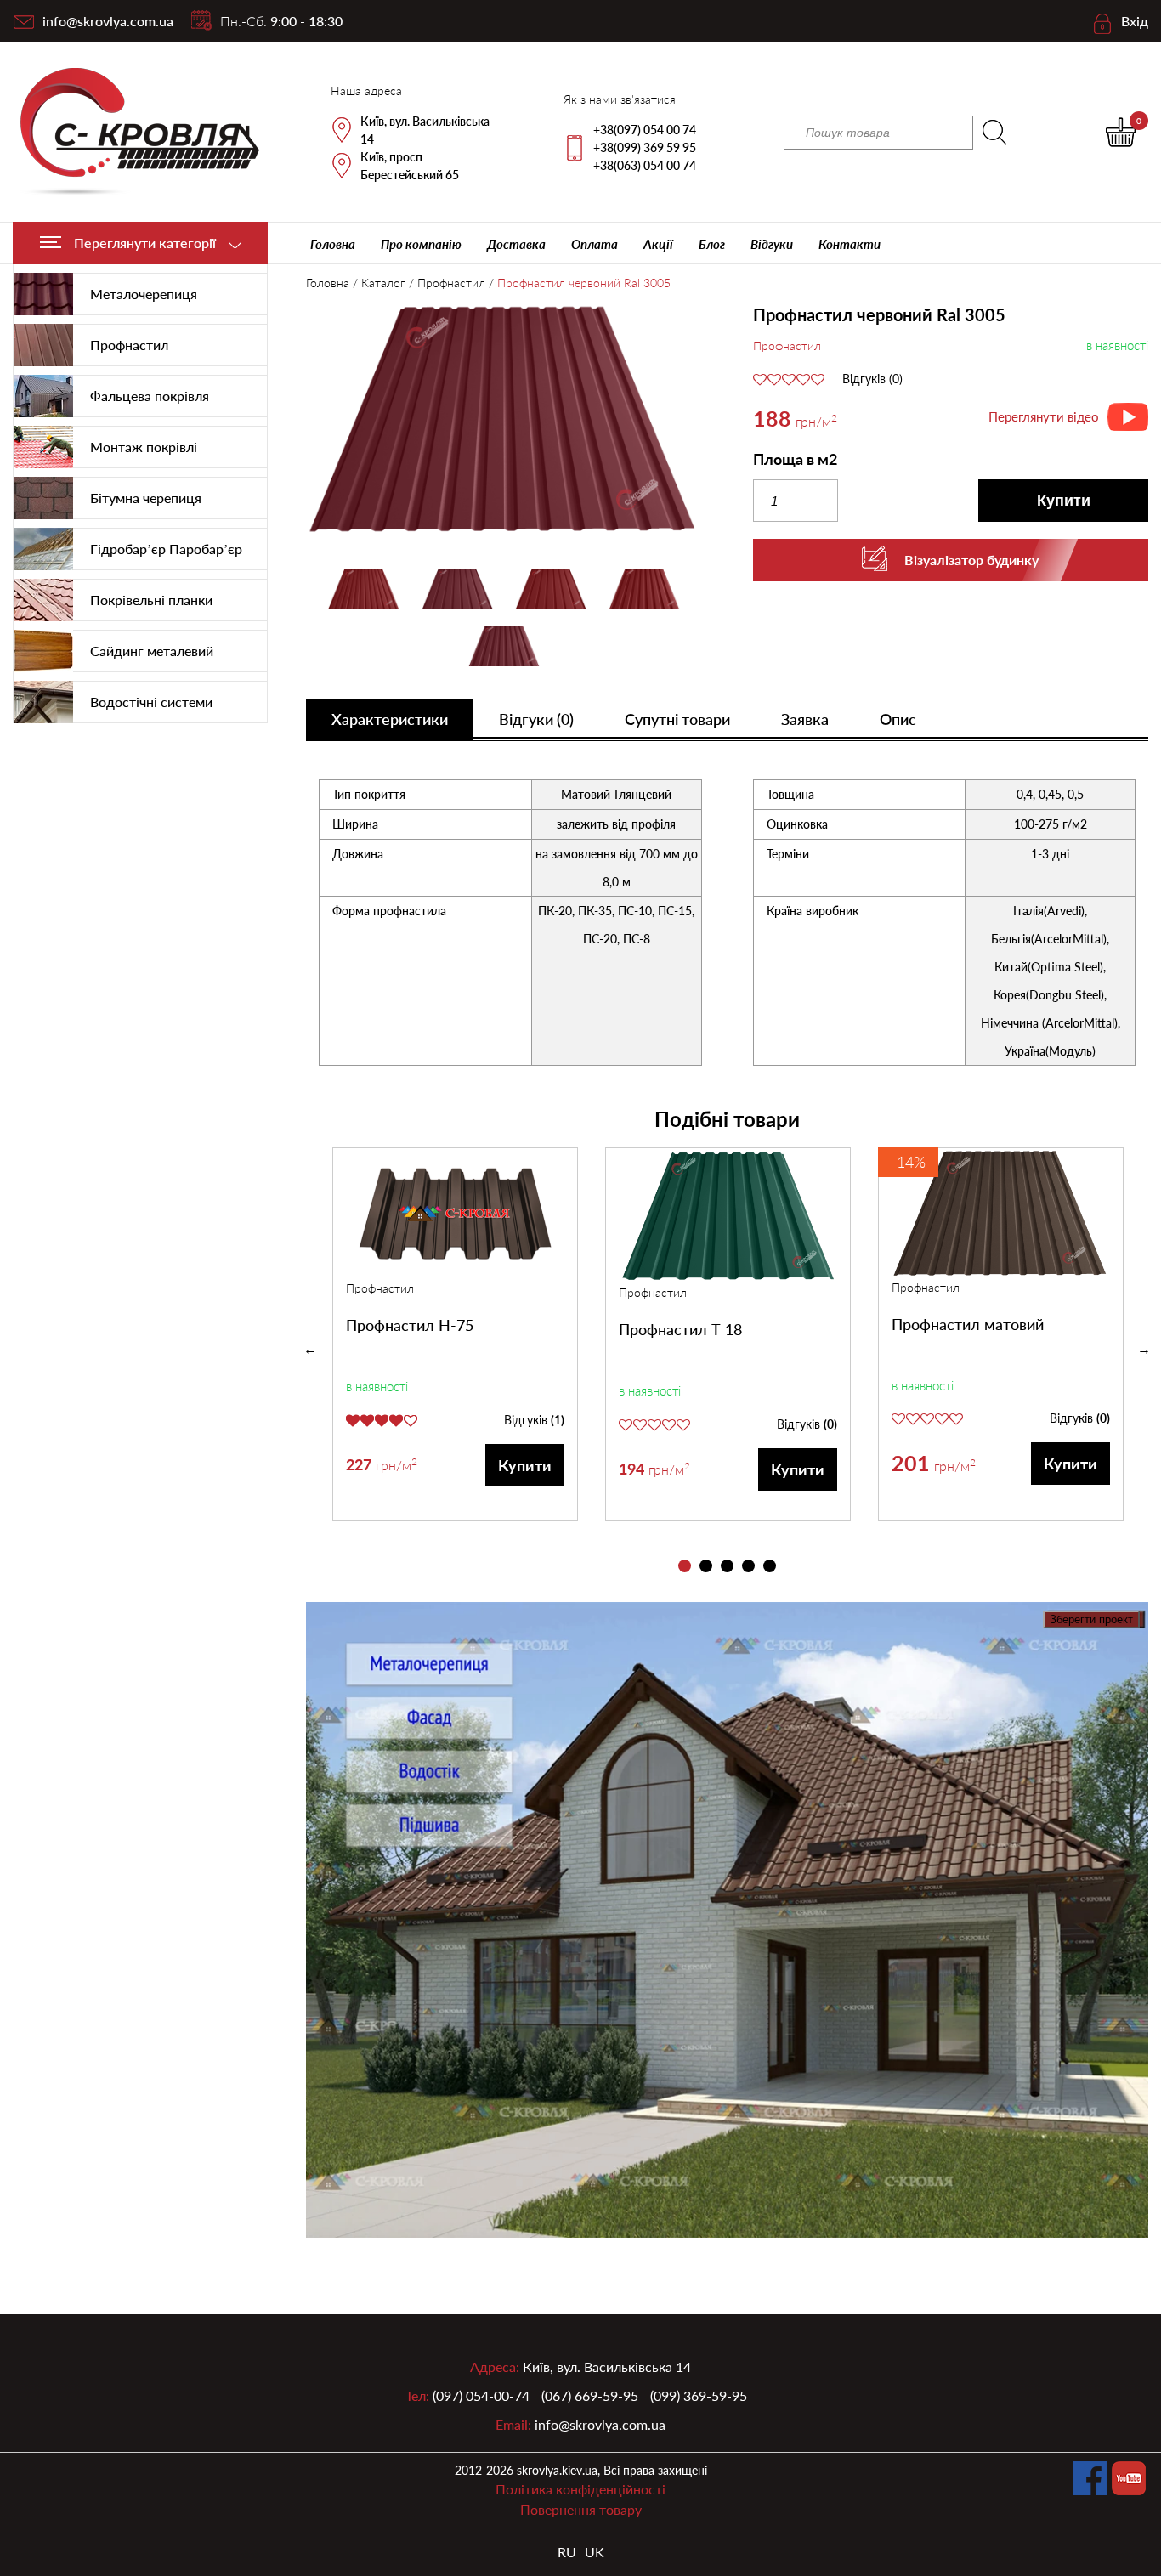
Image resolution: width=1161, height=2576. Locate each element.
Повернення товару (581, 2509)
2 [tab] (706, 1566)
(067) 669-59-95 (590, 2395)
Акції (658, 244)
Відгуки (772, 244)
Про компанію (421, 244)
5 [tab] (770, 1566)
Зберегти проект (1091, 1619)
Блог (712, 244)
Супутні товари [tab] (677, 719)
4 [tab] (748, 1566)
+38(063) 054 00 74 (645, 165)
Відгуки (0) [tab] (536, 719)
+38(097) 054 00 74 (645, 130)
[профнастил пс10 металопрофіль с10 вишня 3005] (504, 422)
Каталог (383, 283)
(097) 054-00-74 (481, 2395)
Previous (310, 1350)
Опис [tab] (898, 719)
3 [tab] (727, 1566)
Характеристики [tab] (390, 719)
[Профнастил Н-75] (455, 1214)
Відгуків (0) (872, 379)
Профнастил (451, 283)
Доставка (516, 244)
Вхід (1135, 21)
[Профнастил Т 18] (728, 1216)
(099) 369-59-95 (699, 2395)
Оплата (595, 244)
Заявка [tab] (805, 719)
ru (567, 2552)
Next (1144, 1350)
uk (595, 2552)
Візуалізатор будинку (971, 560)
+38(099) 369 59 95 (645, 147)
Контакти (850, 244)
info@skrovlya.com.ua (108, 21)
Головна (333, 244)
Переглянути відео (1044, 416)
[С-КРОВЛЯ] (130, 132)
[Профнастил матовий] (1001, 1213)
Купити (1064, 501)
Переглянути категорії (145, 243)
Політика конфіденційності (580, 2489)
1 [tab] (685, 1566)
